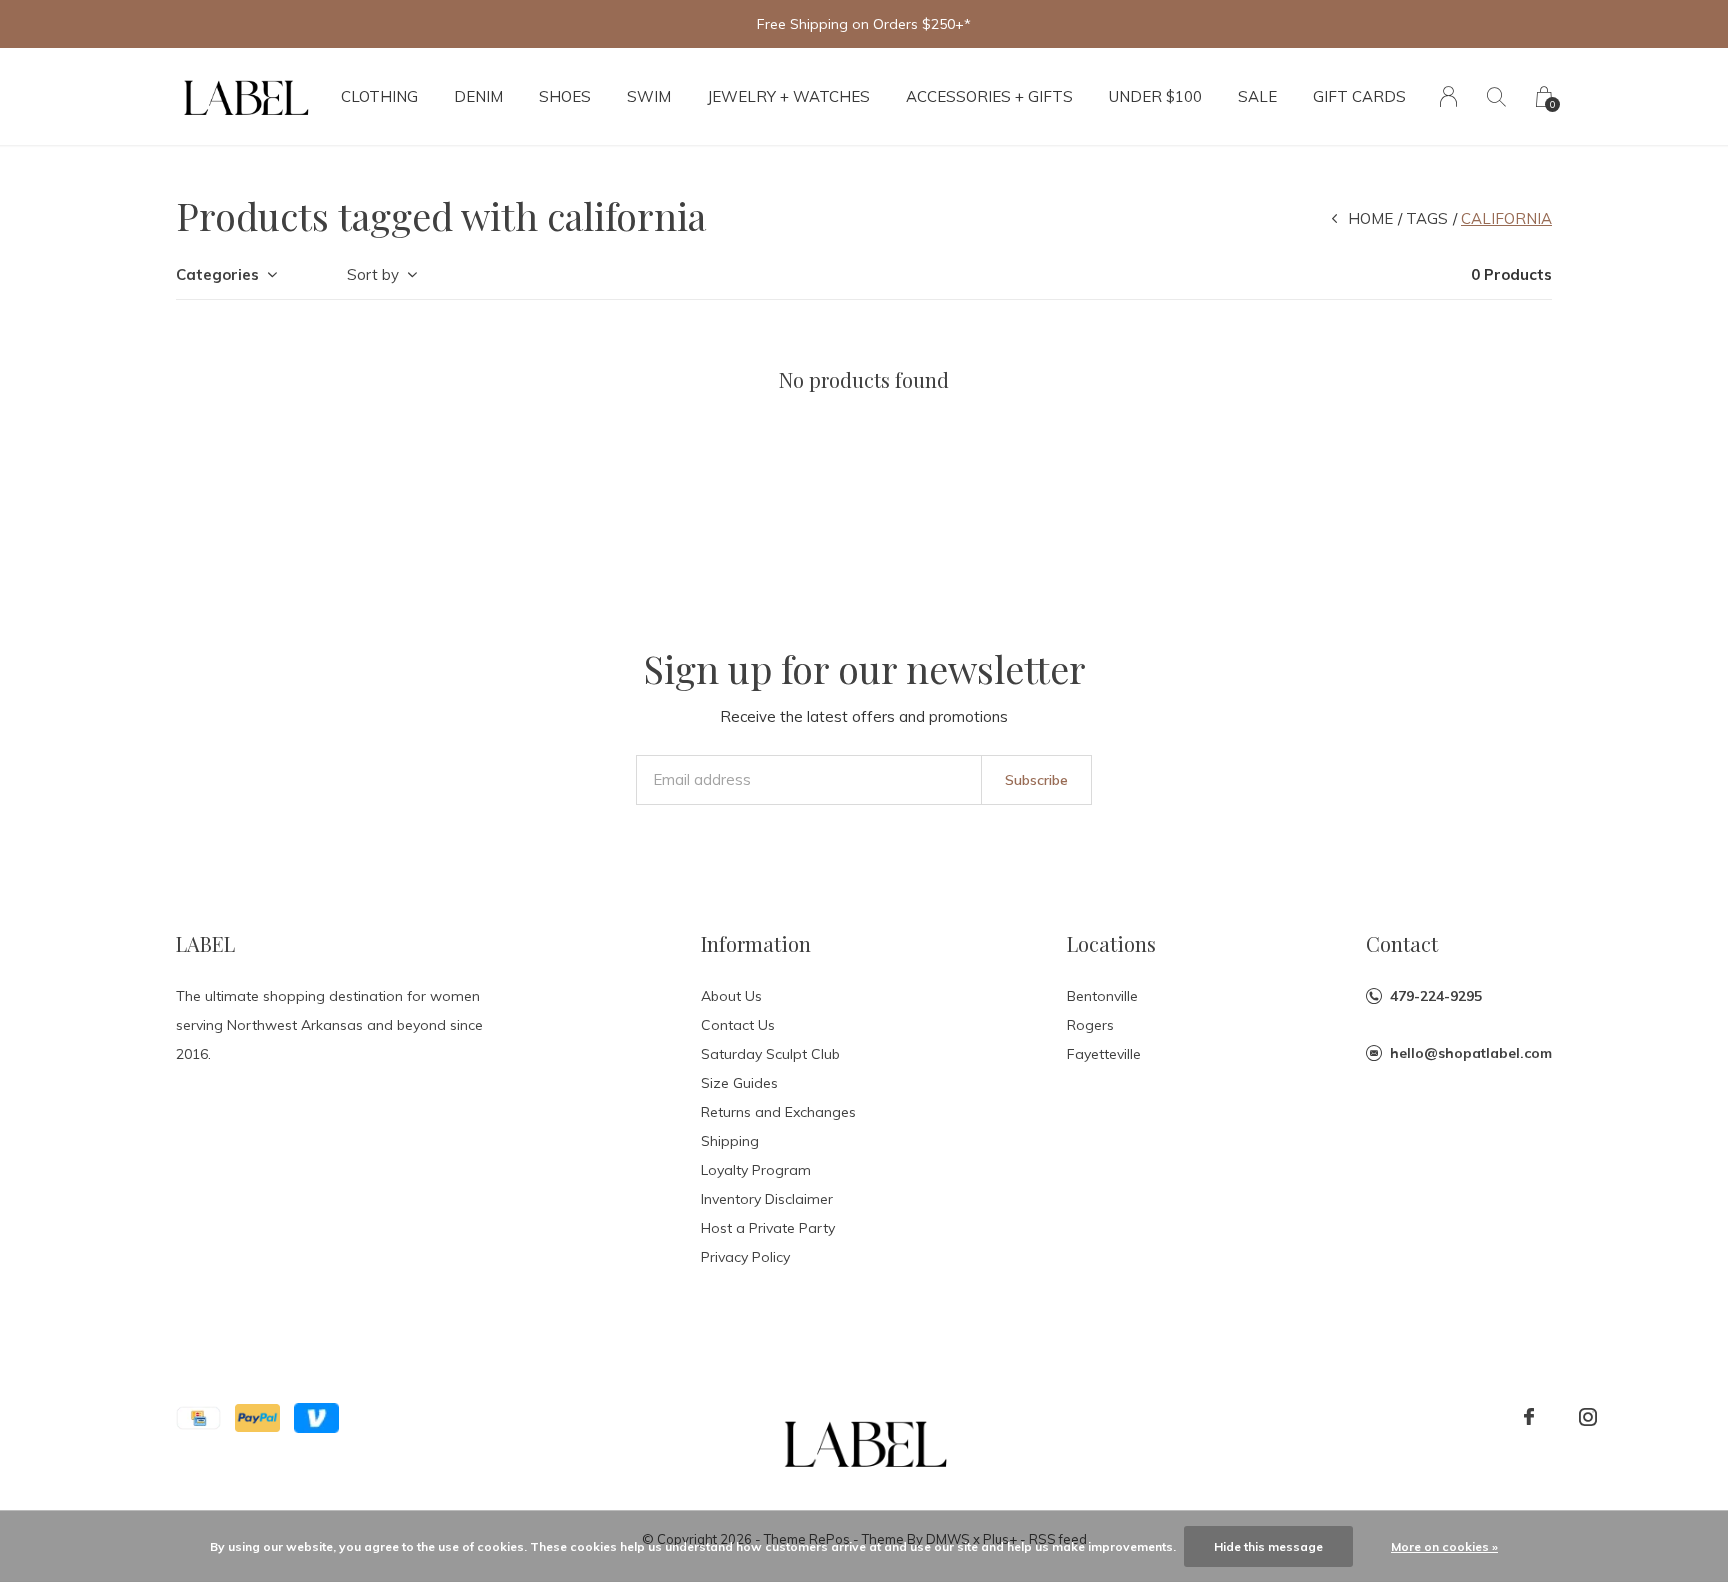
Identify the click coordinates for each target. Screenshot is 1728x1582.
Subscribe (1036, 780)
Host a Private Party (768, 1228)
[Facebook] (1529, 1417)
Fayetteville (1104, 1054)
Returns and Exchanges (778, 1112)
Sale (1257, 96)
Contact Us (738, 1025)
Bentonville (1102, 996)
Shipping (730, 1141)
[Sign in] (1448, 96)
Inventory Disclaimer (767, 1199)
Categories (217, 274)
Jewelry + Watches (788, 96)
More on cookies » (1444, 1546)
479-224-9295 (1436, 996)
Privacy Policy (745, 1257)
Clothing (379, 96)
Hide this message (1268, 1546)
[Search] (1496, 96)
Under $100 (1155, 96)
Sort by (373, 274)
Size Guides (739, 1083)
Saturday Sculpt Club (770, 1054)
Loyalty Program (756, 1170)
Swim (649, 96)
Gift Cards (1359, 96)
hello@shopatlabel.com (1471, 1053)
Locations (1111, 943)
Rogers (1090, 1025)
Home (1370, 218)
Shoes (565, 96)
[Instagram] (1588, 1417)
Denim (478, 96)
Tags (1427, 218)
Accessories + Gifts (989, 96)
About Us (731, 996)
